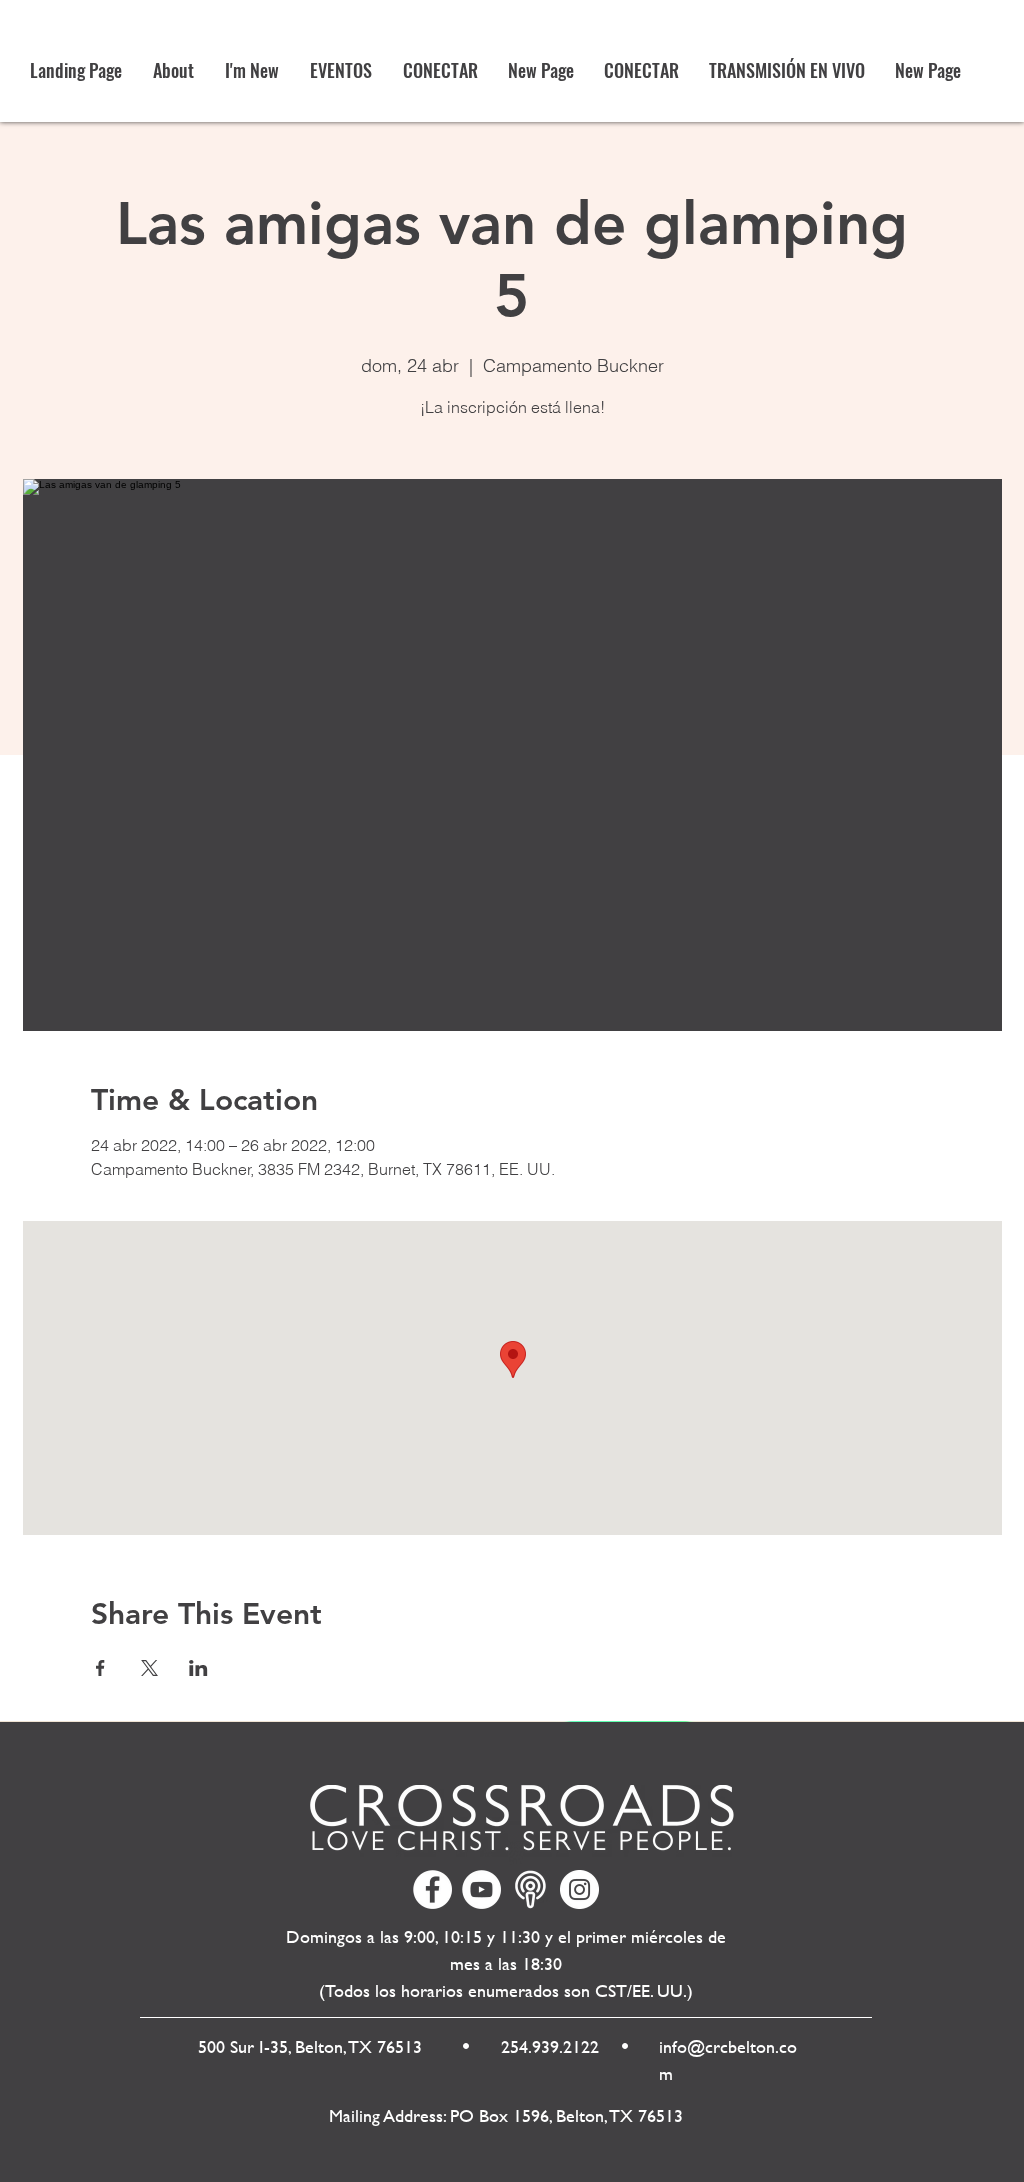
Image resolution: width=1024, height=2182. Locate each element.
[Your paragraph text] (530, 1889)
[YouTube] (481, 1889)
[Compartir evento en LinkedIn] (198, 1668)
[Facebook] (432, 1889)
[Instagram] (579, 1889)
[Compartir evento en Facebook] (100, 1668)
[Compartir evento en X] (149, 1668)
